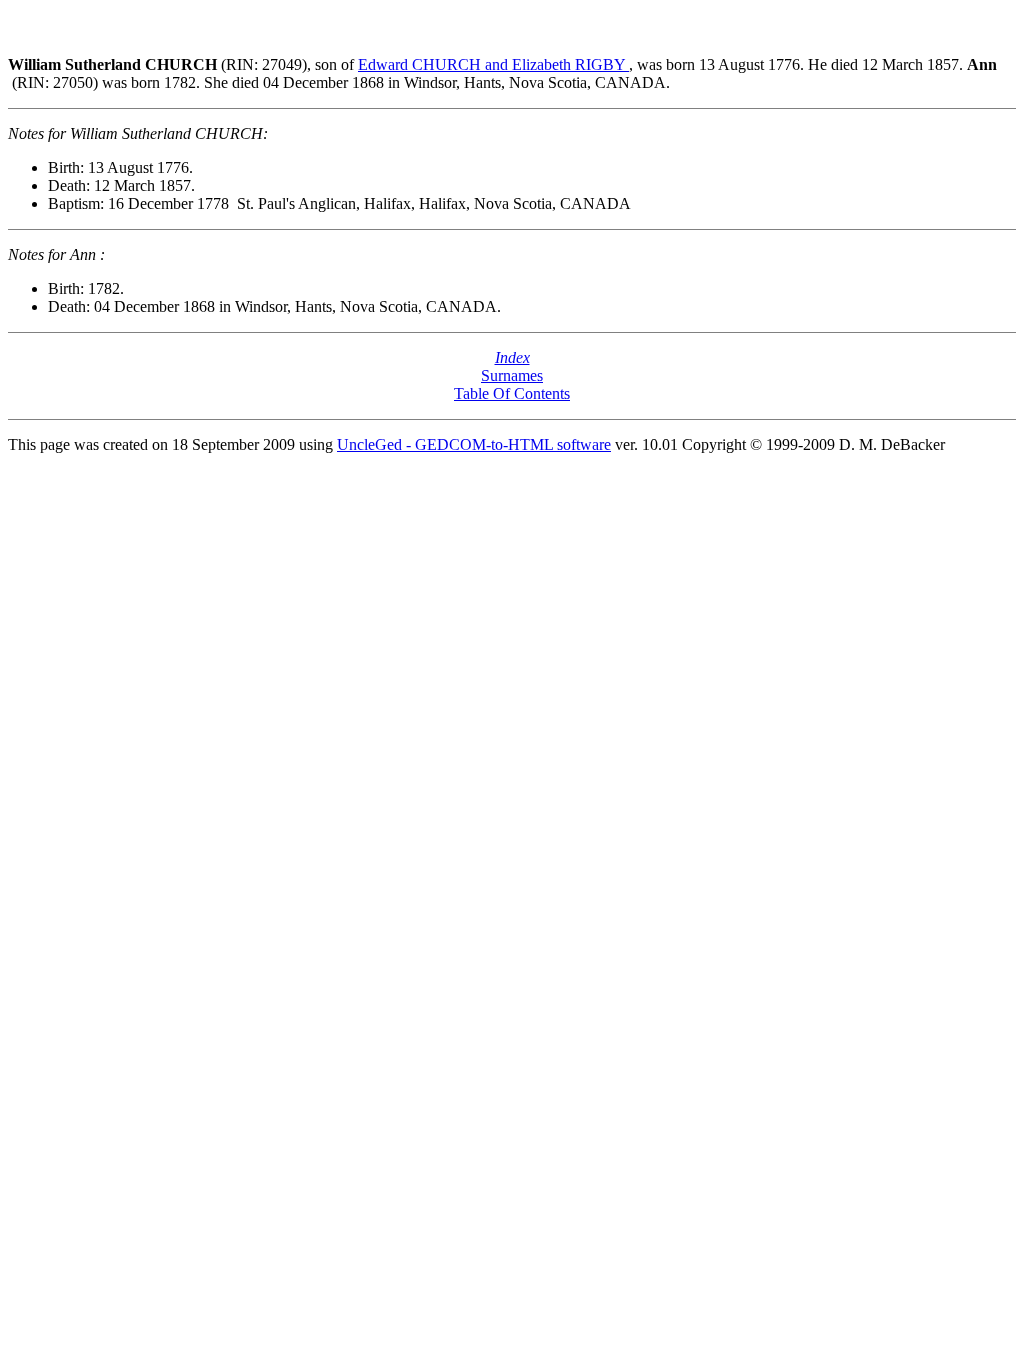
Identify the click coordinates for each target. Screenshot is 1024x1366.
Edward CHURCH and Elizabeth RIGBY (493, 64)
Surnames (512, 375)
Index (512, 357)
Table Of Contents (512, 393)
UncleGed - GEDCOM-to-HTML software (474, 444)
